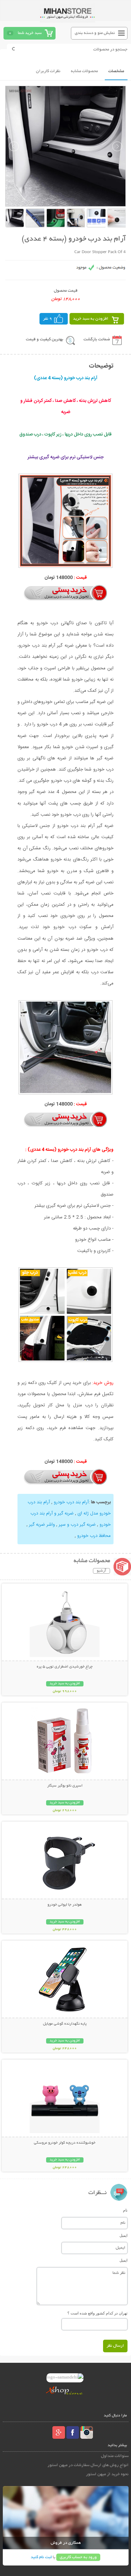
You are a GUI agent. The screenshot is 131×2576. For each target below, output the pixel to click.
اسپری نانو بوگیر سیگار (65, 1786)
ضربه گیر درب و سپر (77, 1525)
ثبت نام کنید (41, 2557)
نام (125, 2210)
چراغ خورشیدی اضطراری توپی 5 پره (65, 1667)
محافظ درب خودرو (93, 1536)
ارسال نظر (115, 2346)
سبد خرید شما (30, 33)
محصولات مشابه (84, 71)
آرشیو (101, 1571)
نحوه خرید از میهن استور (107, 2474)
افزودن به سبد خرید (91, 319)
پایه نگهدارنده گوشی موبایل (65, 2024)
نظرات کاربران (48, 71)
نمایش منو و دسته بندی (95, 33)
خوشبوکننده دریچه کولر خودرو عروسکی (65, 2143)
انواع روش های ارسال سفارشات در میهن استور (88, 2465)
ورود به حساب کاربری (78, 2557)
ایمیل (123, 2235)
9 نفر (48, 319)
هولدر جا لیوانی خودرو (65, 1905)
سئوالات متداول (115, 2456)
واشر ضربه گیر (41, 1525)
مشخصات (116, 71)
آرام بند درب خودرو (71, 1502)
